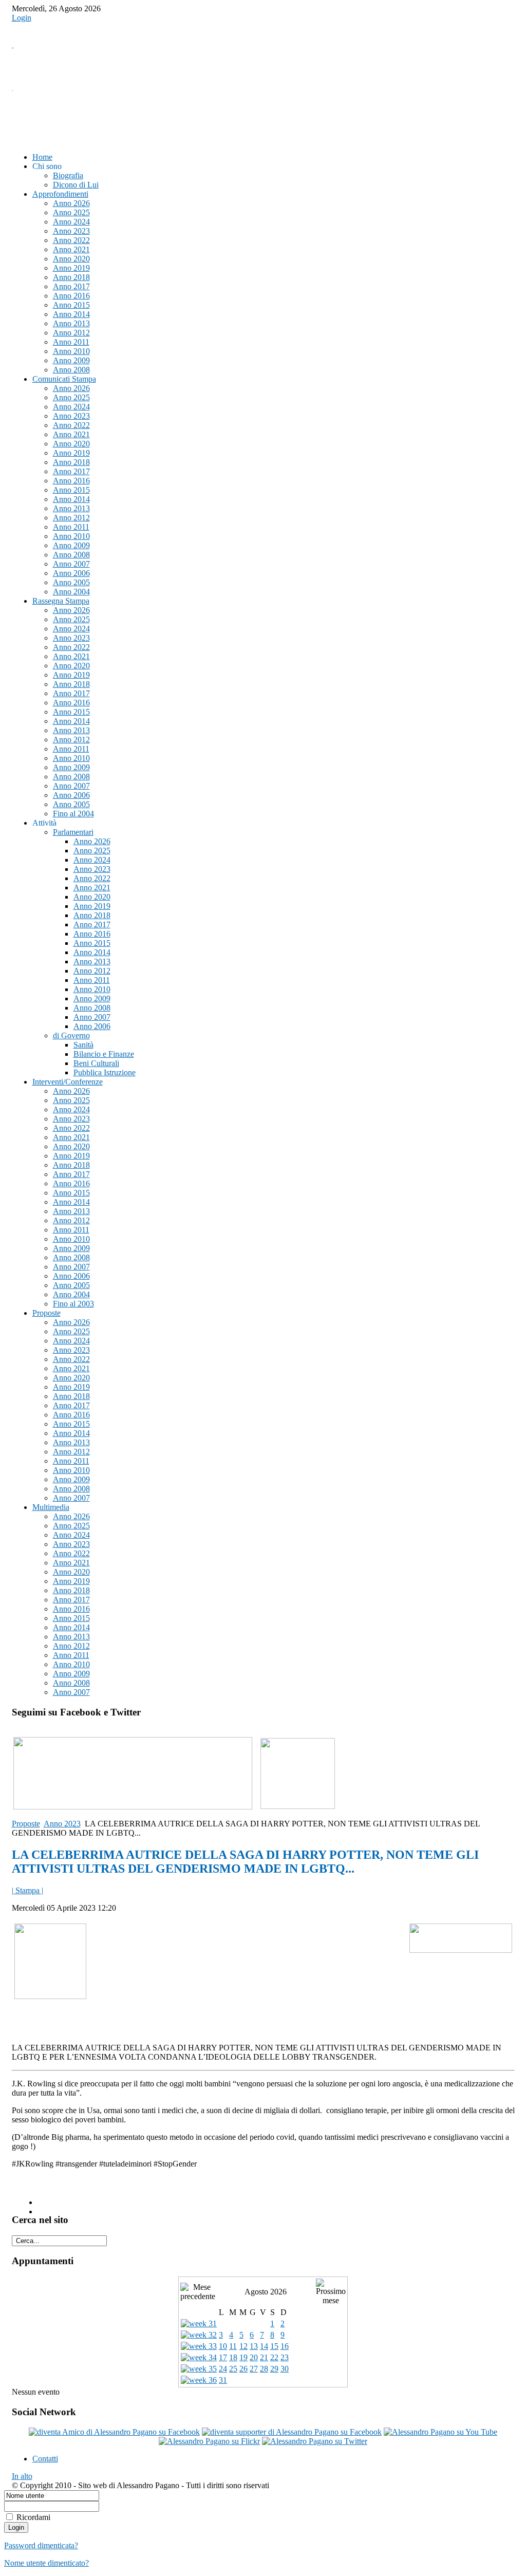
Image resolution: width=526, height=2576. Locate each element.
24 (223, 2369)
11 (233, 2346)
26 (243, 2369)
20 (254, 2357)
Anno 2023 (62, 1824)
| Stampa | (27, 1890)
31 (223, 2380)
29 (274, 2369)
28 (264, 2369)
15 (274, 2346)
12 (243, 2346)
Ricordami (33, 2517)
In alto (22, 2476)
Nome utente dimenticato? (46, 2563)
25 (233, 2369)
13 (254, 2346)
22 (274, 2357)
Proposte (26, 1824)
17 (223, 2357)
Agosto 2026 (266, 2292)
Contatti (45, 2459)
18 (233, 2357)
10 (223, 2346)
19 (243, 2357)
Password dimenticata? (41, 2545)
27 (254, 2369)
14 (264, 2346)
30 (285, 2369)
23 (285, 2357)
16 (285, 2346)
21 (264, 2357)
